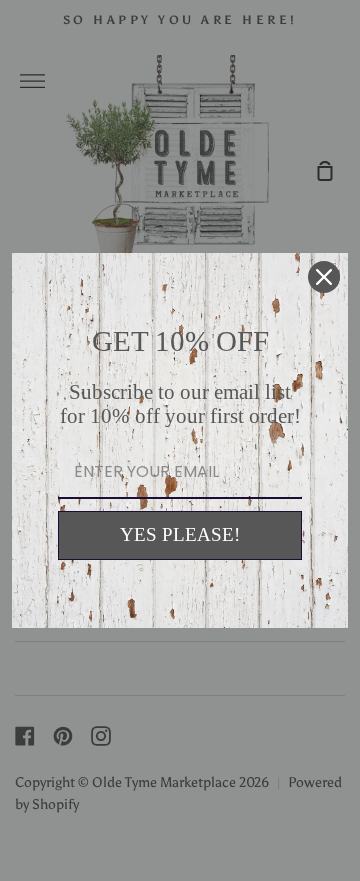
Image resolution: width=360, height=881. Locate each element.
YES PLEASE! (180, 534)
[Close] (324, 277)
